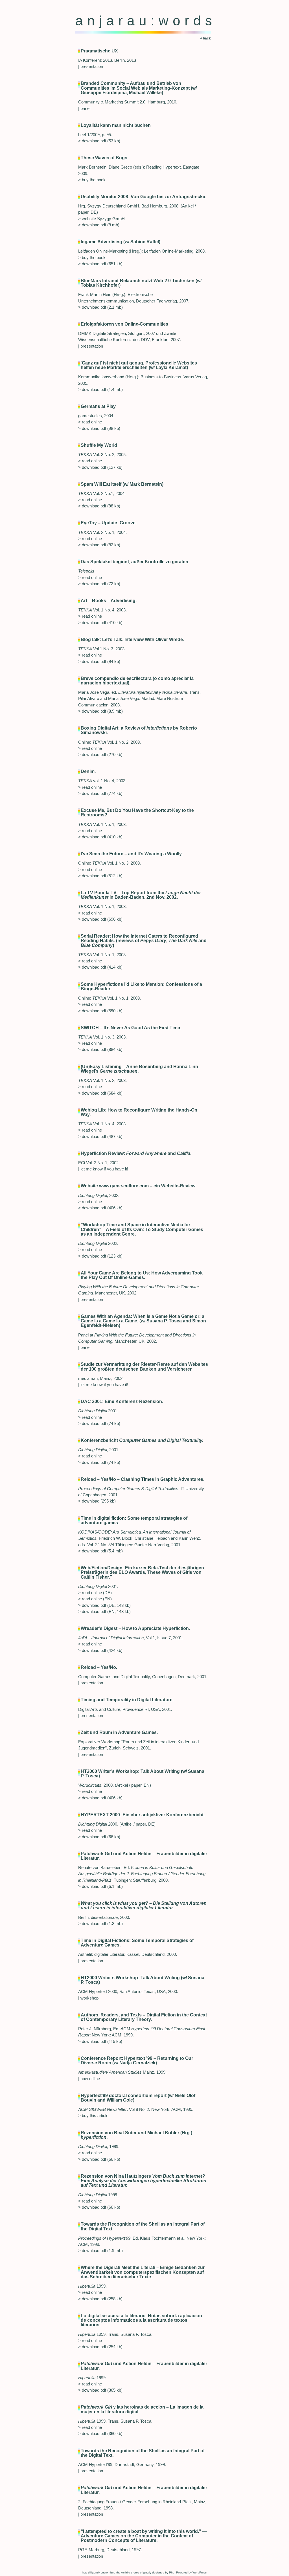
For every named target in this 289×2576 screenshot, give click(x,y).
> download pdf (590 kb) (100, 1011)
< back (205, 38)
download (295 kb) (99, 1501)
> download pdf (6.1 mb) (100, 1886)
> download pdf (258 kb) (100, 2299)
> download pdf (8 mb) (99, 225)
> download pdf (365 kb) (100, 2390)
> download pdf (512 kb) (100, 876)
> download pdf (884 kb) (100, 1050)
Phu (172, 2572)
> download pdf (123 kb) (100, 1256)
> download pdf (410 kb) (100, 623)
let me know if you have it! (104, 1169)
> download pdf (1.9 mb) (100, 2251)
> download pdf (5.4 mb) (100, 1551)
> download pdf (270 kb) (100, 755)
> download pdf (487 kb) (100, 1137)
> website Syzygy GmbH (101, 219)
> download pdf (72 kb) (99, 584)
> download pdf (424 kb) (100, 1651)
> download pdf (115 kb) (100, 2042)
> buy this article (93, 2116)
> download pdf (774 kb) (100, 794)
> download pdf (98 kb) (99, 428)
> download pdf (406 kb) (100, 1208)
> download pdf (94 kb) (99, 662)
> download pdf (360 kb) (100, 2434)
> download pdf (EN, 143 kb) (104, 1612)
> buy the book (92, 180)
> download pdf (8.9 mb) (100, 711)
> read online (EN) (95, 1599)
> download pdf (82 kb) (99, 545)
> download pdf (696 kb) (100, 919)
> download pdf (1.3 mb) (100, 1924)
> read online (90, 422)
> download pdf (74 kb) (99, 1424)
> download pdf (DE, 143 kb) (104, 1605)
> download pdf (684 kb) (100, 1093)
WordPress (200, 2572)
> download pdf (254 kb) (100, 2347)
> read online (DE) (95, 1593)
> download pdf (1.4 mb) (100, 390)
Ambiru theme (130, 2572)
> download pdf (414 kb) (100, 967)
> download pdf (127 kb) (100, 467)
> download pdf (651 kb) (100, 264)
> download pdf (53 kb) (99, 141)
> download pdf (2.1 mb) (100, 307)
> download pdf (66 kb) (99, 1837)
